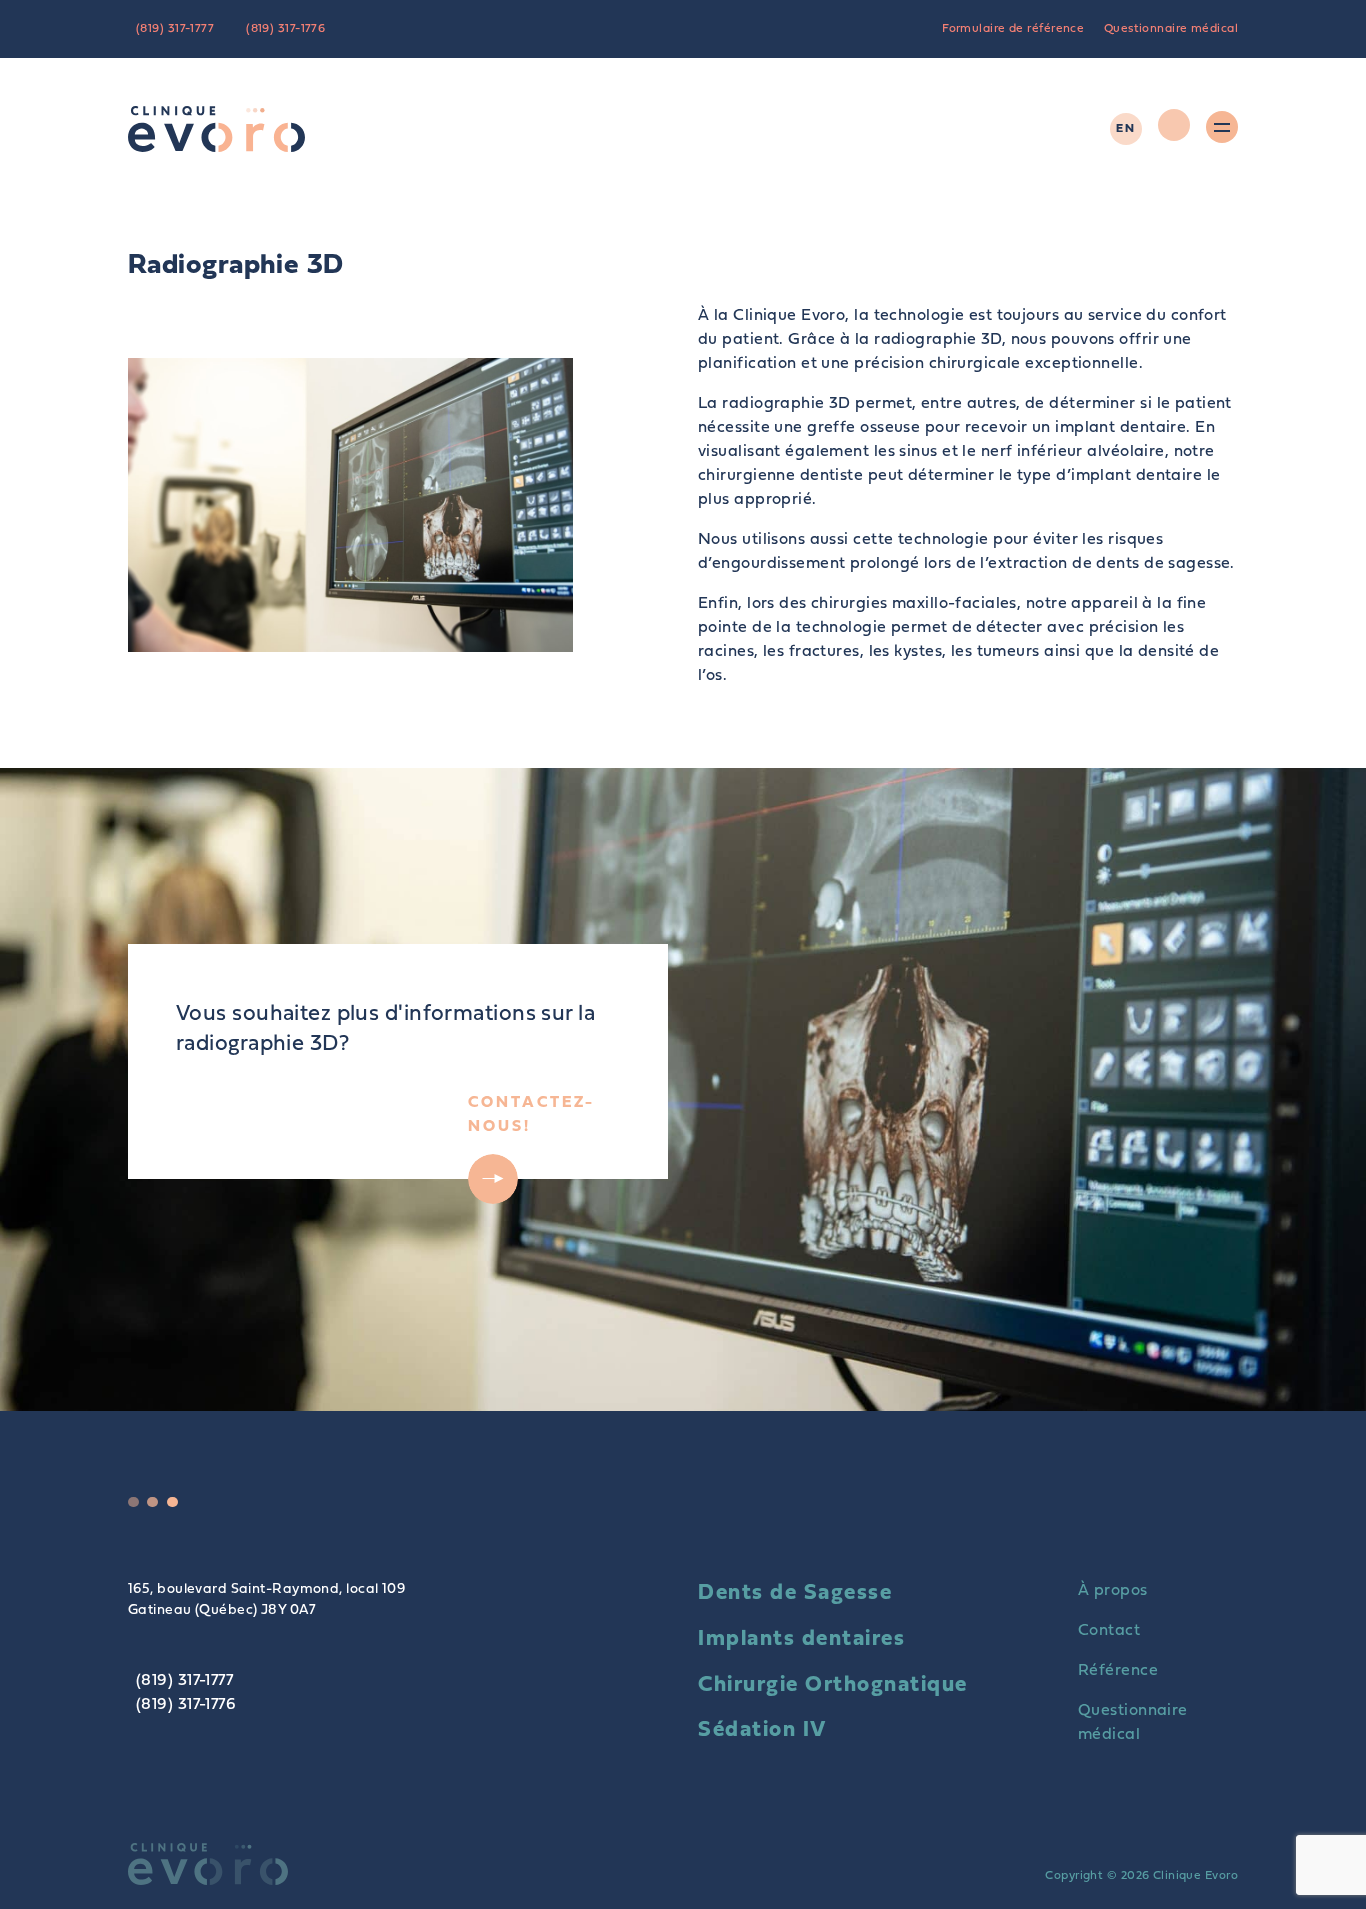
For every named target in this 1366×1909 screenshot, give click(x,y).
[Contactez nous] (1174, 129)
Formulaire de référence (1013, 29)
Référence (1118, 1671)
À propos (1113, 1591)
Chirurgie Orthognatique (833, 1685)
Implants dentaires (801, 1639)
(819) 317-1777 (175, 29)
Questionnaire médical (1171, 29)
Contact (1109, 1631)
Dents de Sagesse (795, 1593)
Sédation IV (762, 1730)
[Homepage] (216, 129)
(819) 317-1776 (285, 29)
